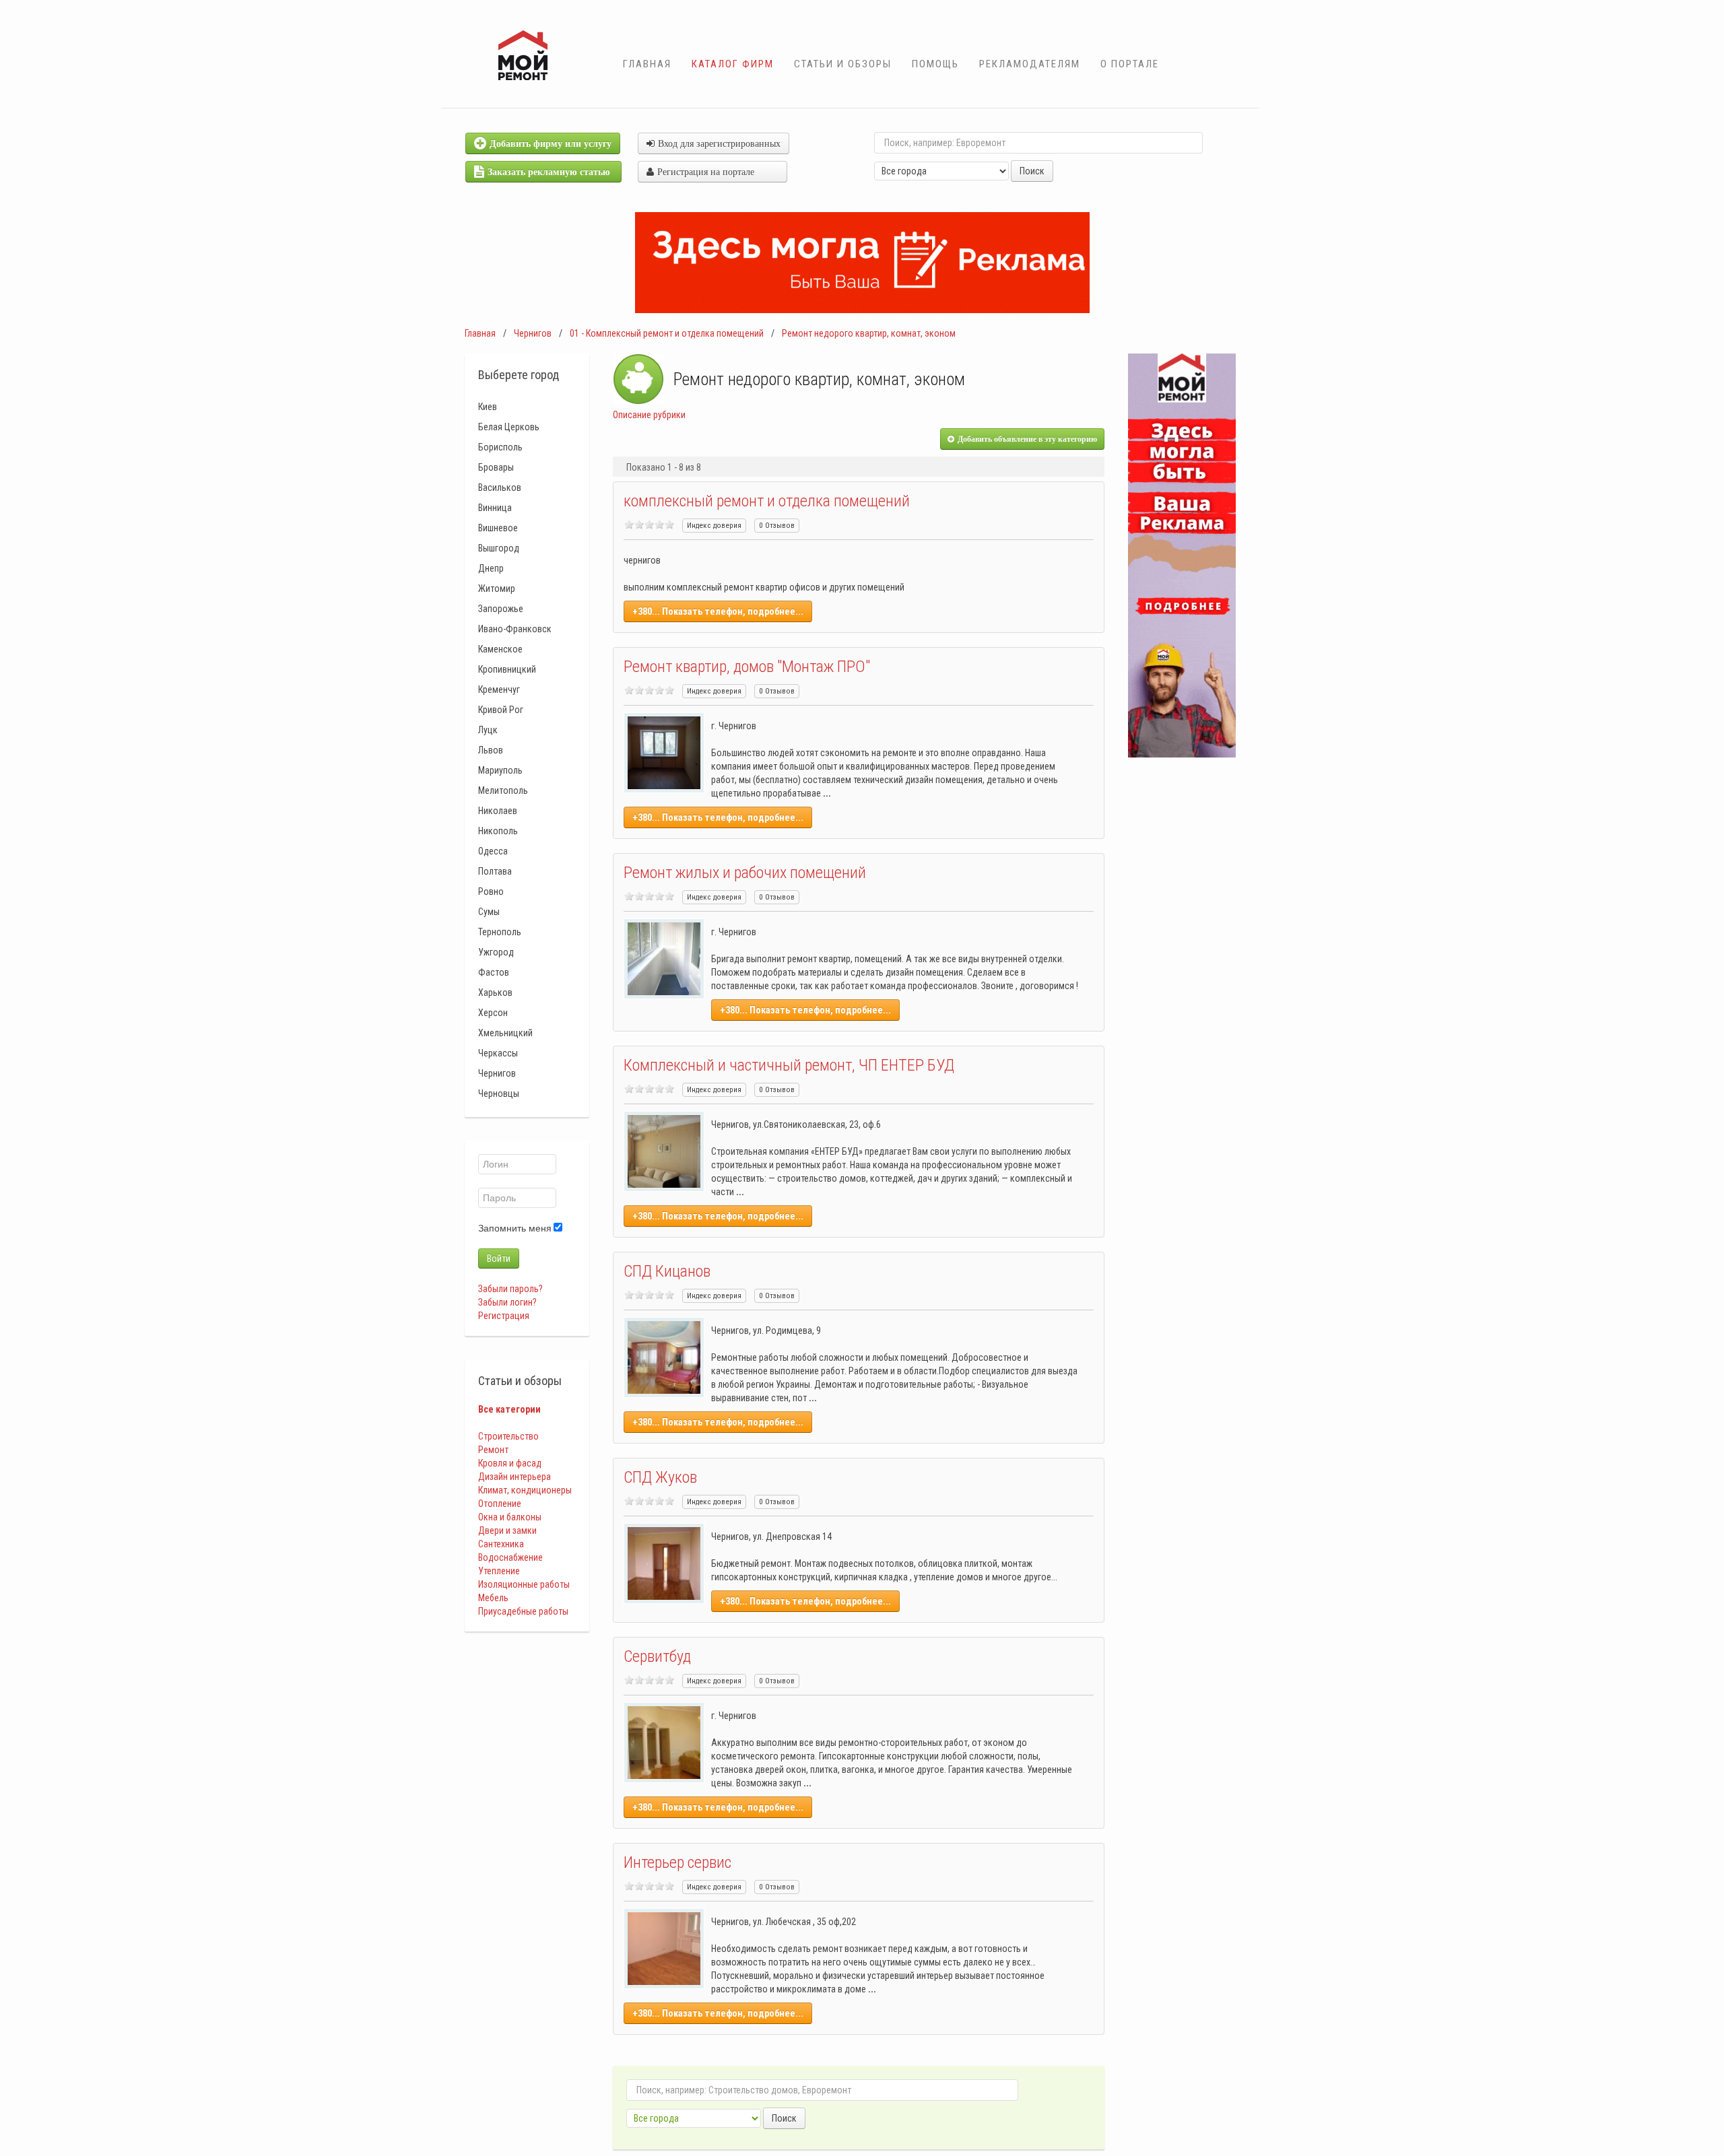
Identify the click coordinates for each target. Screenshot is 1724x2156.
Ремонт (493, 1450)
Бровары (496, 467)
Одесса (493, 851)
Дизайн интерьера (515, 1477)
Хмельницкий (505, 1033)
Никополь (498, 831)
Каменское (500, 649)
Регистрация (504, 1316)
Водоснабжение (510, 1557)
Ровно (491, 891)
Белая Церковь (509, 427)
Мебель (493, 1598)
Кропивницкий (507, 669)
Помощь (935, 64)
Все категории (509, 1409)
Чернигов (533, 333)
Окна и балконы (510, 1517)
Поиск (1032, 171)
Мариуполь (500, 770)
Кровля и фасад (510, 1463)
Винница (495, 508)
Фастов (494, 972)
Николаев (498, 811)
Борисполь (500, 447)
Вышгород (499, 548)
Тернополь (500, 932)
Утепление (499, 1571)
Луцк (488, 730)
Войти (499, 1258)
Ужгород (496, 952)
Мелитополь (503, 790)
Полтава (495, 871)
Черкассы (498, 1053)
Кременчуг (499, 689)
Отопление (500, 1504)
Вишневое (498, 528)
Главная (647, 64)
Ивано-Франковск (515, 629)
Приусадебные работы (523, 1611)
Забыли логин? (507, 1302)
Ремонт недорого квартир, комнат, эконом (869, 333)
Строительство (508, 1436)
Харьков (495, 992)
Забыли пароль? (510, 1289)
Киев (488, 407)
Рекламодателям (1030, 64)
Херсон (493, 1013)
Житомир (497, 588)
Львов (491, 750)
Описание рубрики (649, 415)
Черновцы (499, 1093)
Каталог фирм (733, 64)
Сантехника (501, 1544)
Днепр (491, 568)
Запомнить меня (515, 1228)
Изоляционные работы (524, 1584)
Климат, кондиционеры (525, 1490)
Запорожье (501, 609)
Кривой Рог (501, 710)
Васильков (500, 487)
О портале (1130, 64)
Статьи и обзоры (843, 64)
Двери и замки (507, 1530)
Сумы (489, 912)
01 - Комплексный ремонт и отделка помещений (667, 333)
